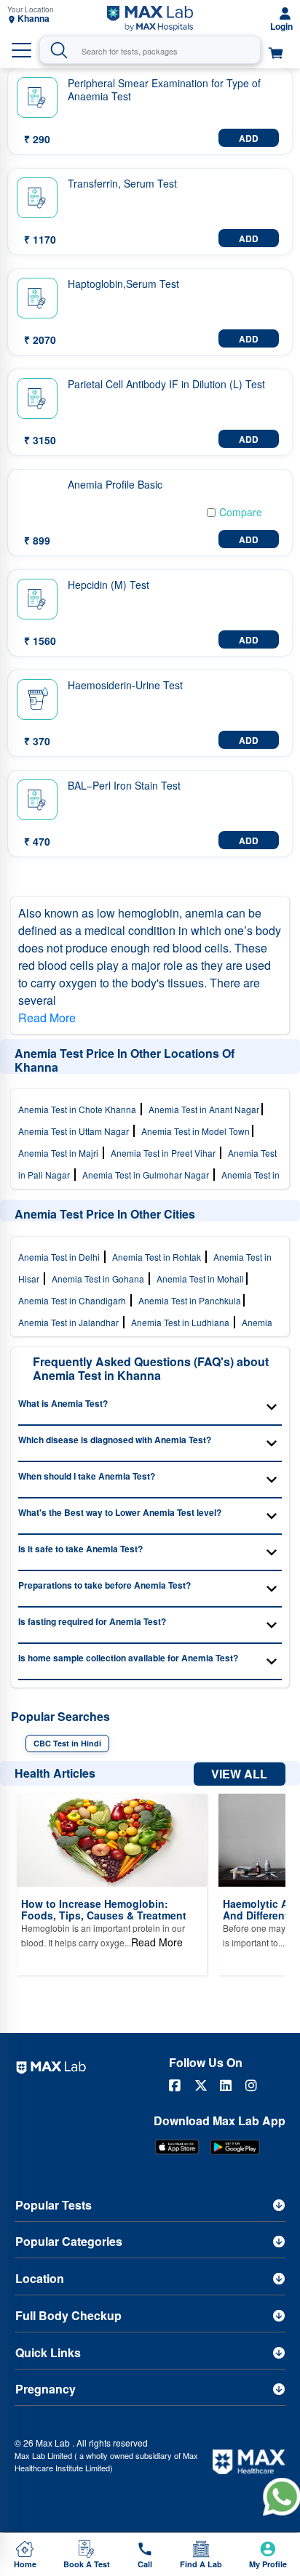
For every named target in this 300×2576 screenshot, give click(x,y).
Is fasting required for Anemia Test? (92, 1621)
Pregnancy (46, 2389)
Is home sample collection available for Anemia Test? (128, 1658)
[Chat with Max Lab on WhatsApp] (281, 2496)
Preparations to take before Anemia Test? (104, 1585)
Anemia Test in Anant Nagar (205, 1109)
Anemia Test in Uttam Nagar (76, 1131)
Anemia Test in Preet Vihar (165, 1153)
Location (40, 2278)
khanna (33, 19)
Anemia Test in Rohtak (159, 1257)
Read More (47, 1018)
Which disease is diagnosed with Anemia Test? (115, 1440)
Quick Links (48, 2352)
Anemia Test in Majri (60, 1153)
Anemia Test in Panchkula (191, 1300)
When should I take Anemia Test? (87, 1476)
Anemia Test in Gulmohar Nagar (148, 1175)
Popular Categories (69, 2241)
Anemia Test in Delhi (61, 1257)
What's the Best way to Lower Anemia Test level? (120, 1512)
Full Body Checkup (68, 2315)
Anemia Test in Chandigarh (74, 1300)
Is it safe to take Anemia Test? (80, 1549)
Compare (241, 512)
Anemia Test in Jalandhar (71, 1322)
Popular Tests (54, 2205)
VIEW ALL (239, 1774)
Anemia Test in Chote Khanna (79, 1109)
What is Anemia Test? (63, 1403)
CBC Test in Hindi (67, 1743)
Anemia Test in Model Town (197, 1131)
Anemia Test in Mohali (201, 1279)
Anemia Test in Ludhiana (182, 1322)
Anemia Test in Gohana (100, 1279)
